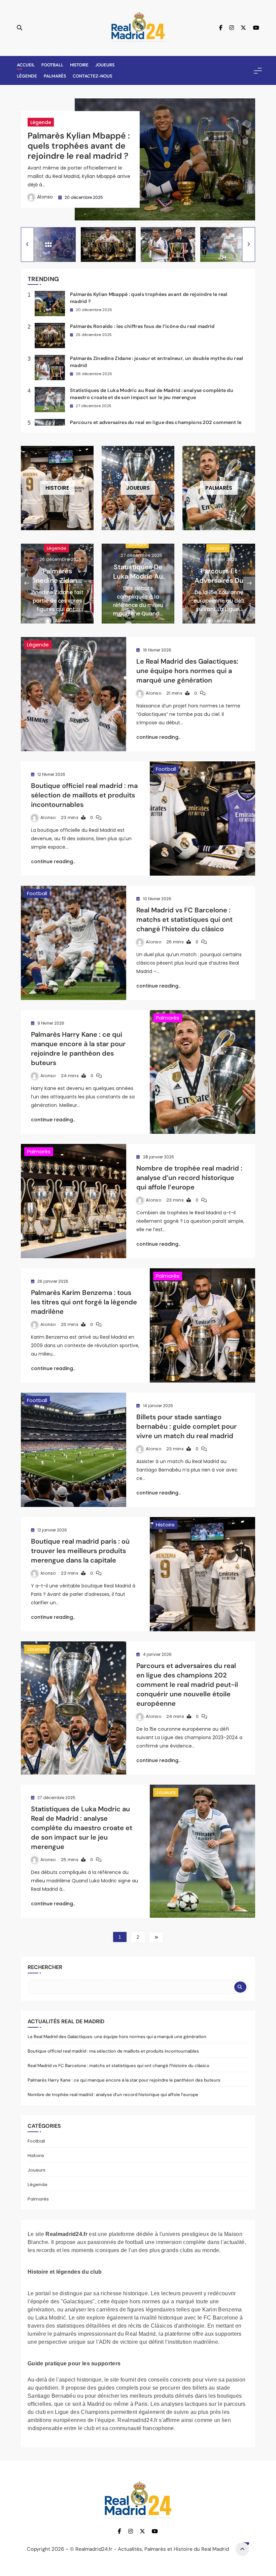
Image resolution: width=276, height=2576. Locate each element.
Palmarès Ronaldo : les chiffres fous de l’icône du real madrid (142, 326)
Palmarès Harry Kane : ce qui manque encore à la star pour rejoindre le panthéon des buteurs (78, 1049)
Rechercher (45, 1967)
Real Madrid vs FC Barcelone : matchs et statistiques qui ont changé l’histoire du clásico (184, 919)
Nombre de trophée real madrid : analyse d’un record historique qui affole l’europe (189, 1178)
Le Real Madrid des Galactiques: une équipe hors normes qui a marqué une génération (187, 671)
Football (52, 65)
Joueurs (105, 65)
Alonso (45, 197)
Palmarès (55, 76)
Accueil (26, 65)
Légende (27, 76)
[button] (27, 245)
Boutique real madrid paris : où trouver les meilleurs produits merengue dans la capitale (80, 1551)
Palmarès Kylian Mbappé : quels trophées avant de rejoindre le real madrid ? (79, 145)
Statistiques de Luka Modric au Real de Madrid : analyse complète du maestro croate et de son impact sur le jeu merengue (82, 1828)
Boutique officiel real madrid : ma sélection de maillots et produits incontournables (84, 795)
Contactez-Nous (92, 76)
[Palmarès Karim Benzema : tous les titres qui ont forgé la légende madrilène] (202, 1325)
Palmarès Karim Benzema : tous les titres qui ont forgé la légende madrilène (84, 1302)
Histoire (79, 65)
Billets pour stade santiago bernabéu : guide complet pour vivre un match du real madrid (186, 1426)
